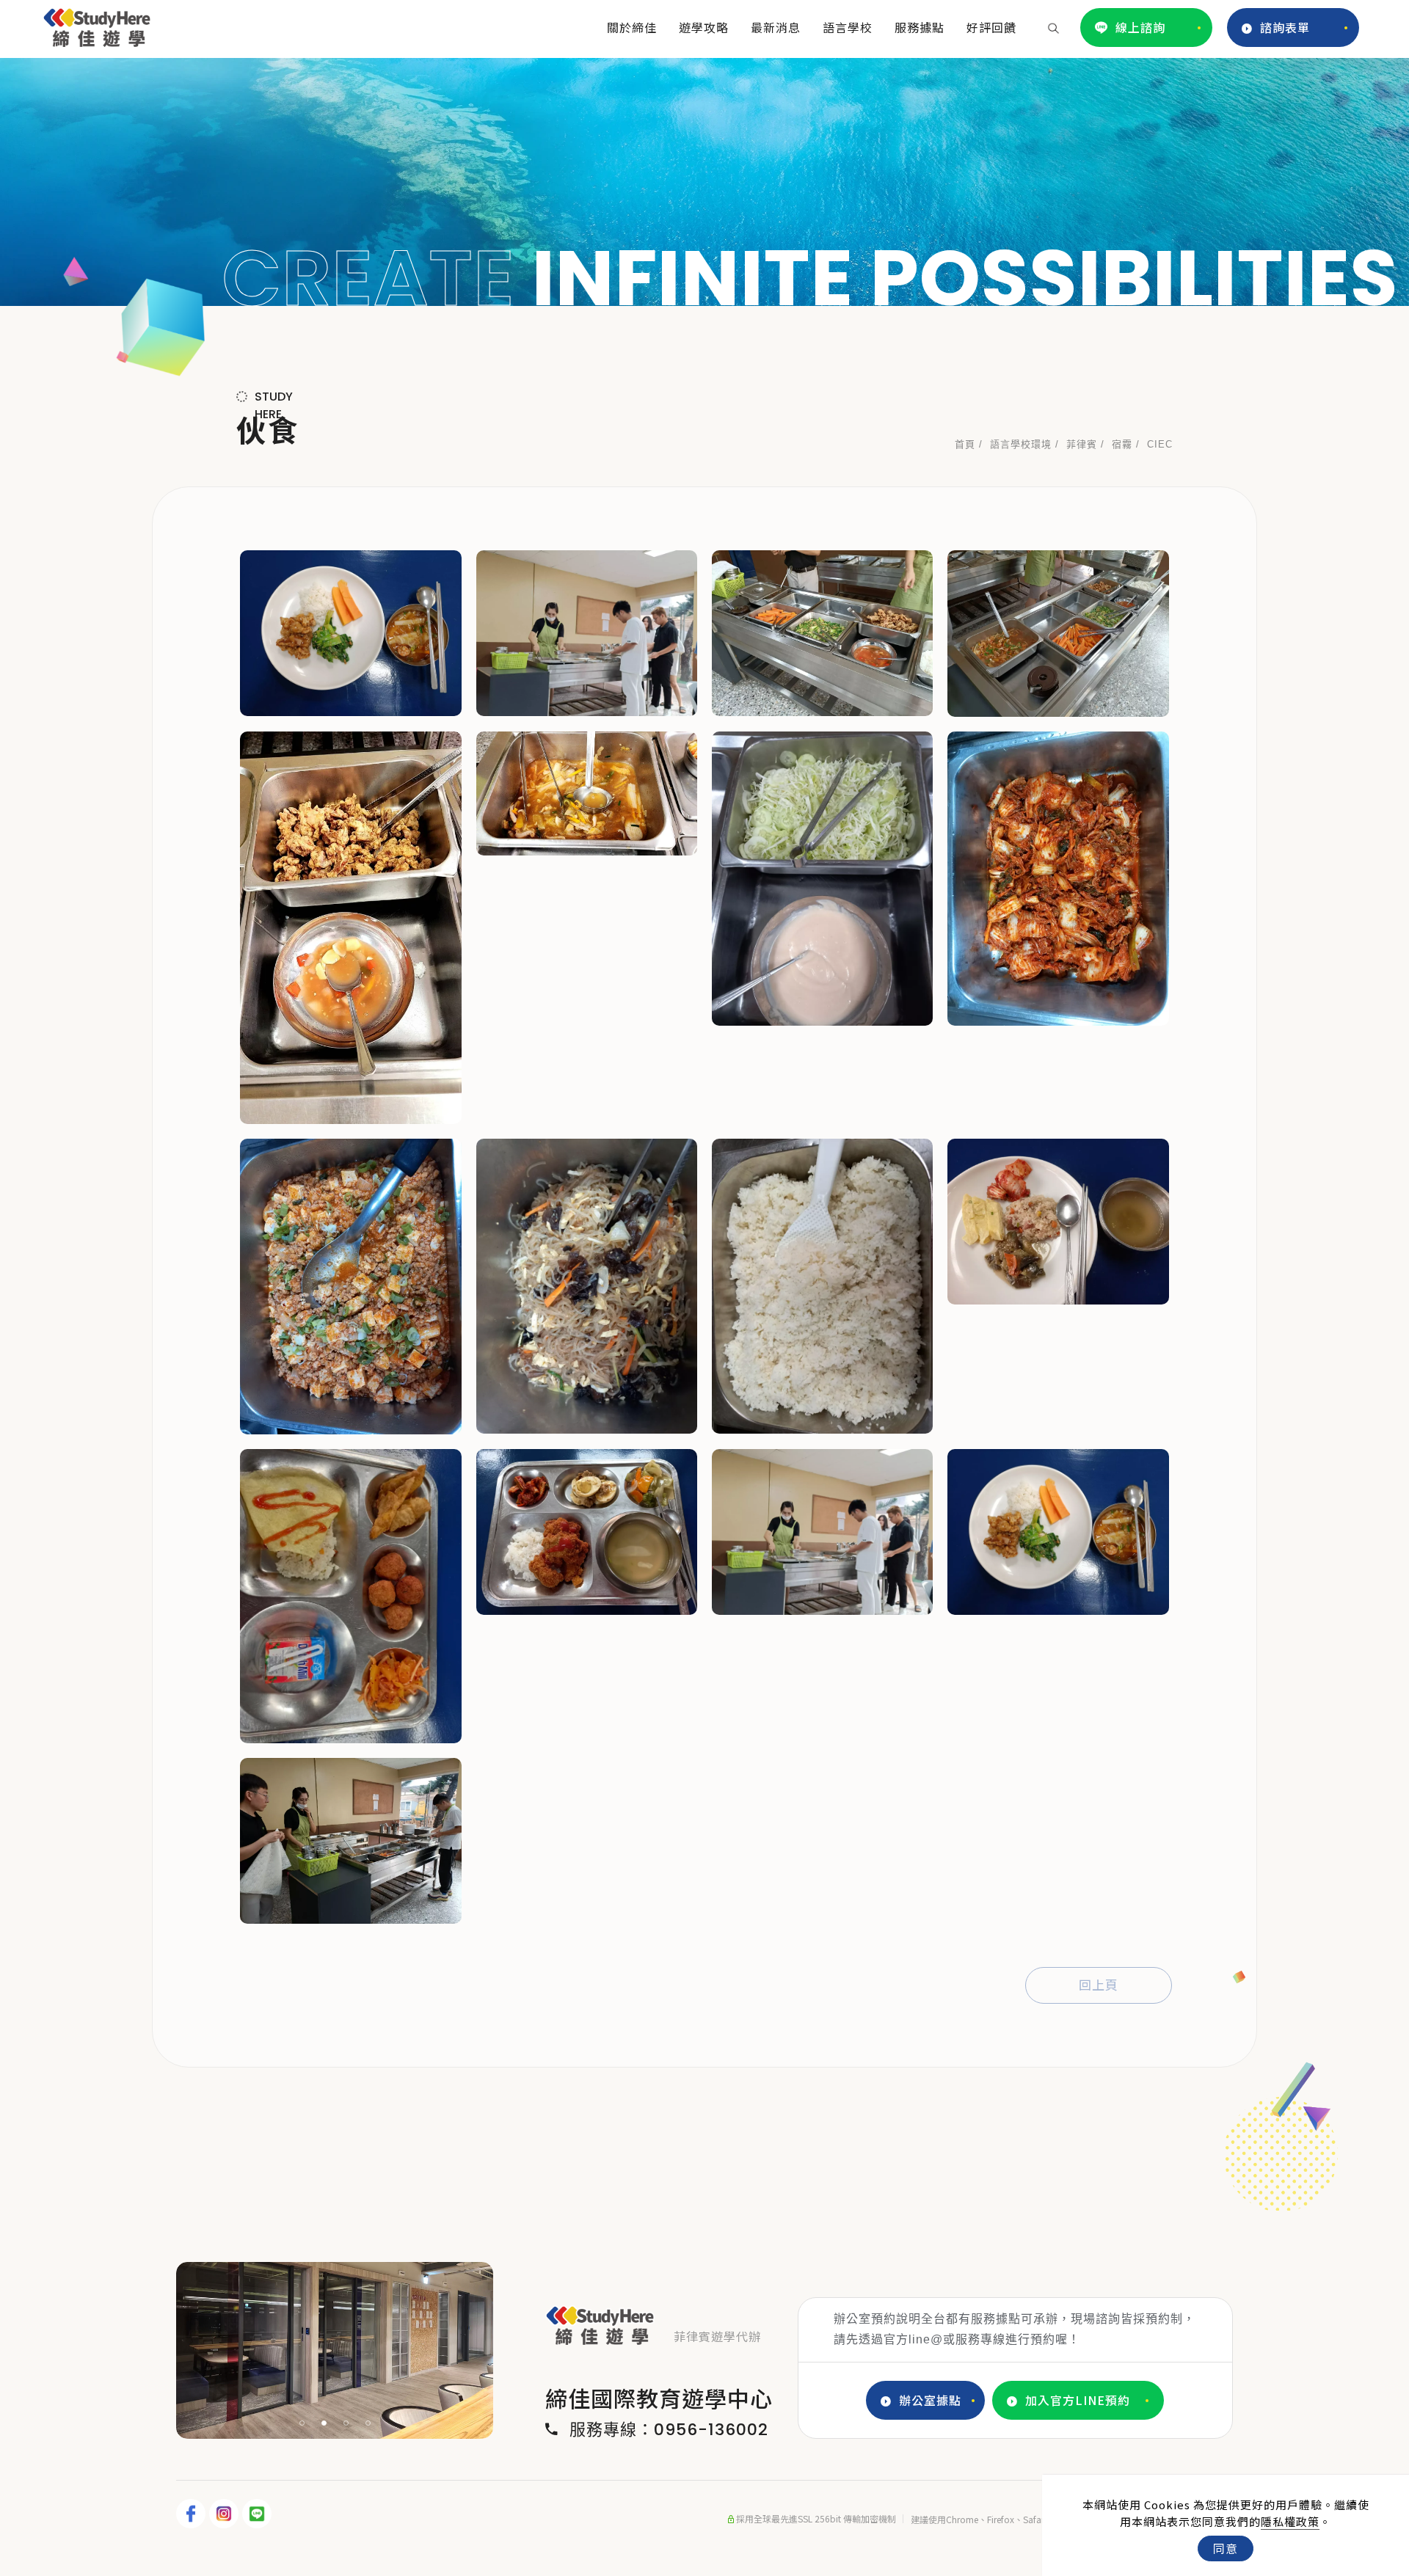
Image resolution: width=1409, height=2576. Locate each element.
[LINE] (259, 2514)
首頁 (965, 444)
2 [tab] (324, 2423)
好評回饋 (991, 27)
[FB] (193, 2514)
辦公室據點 (930, 2400)
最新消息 (776, 27)
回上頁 (1099, 1985)
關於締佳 (632, 27)
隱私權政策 (1290, 2521)
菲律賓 (1082, 444)
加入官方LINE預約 (1078, 2400)
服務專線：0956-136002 (669, 2430)
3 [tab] (346, 2423)
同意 (1226, 2548)
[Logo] (97, 25)
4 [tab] (368, 2423)
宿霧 (1122, 444)
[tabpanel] (704, 182)
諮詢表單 (1285, 27)
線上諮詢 (1140, 27)
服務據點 (920, 27)
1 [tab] (302, 2423)
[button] (1053, 27)
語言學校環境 (1021, 444)
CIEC (1160, 444)
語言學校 (848, 27)
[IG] (226, 2514)
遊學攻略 (704, 27)
